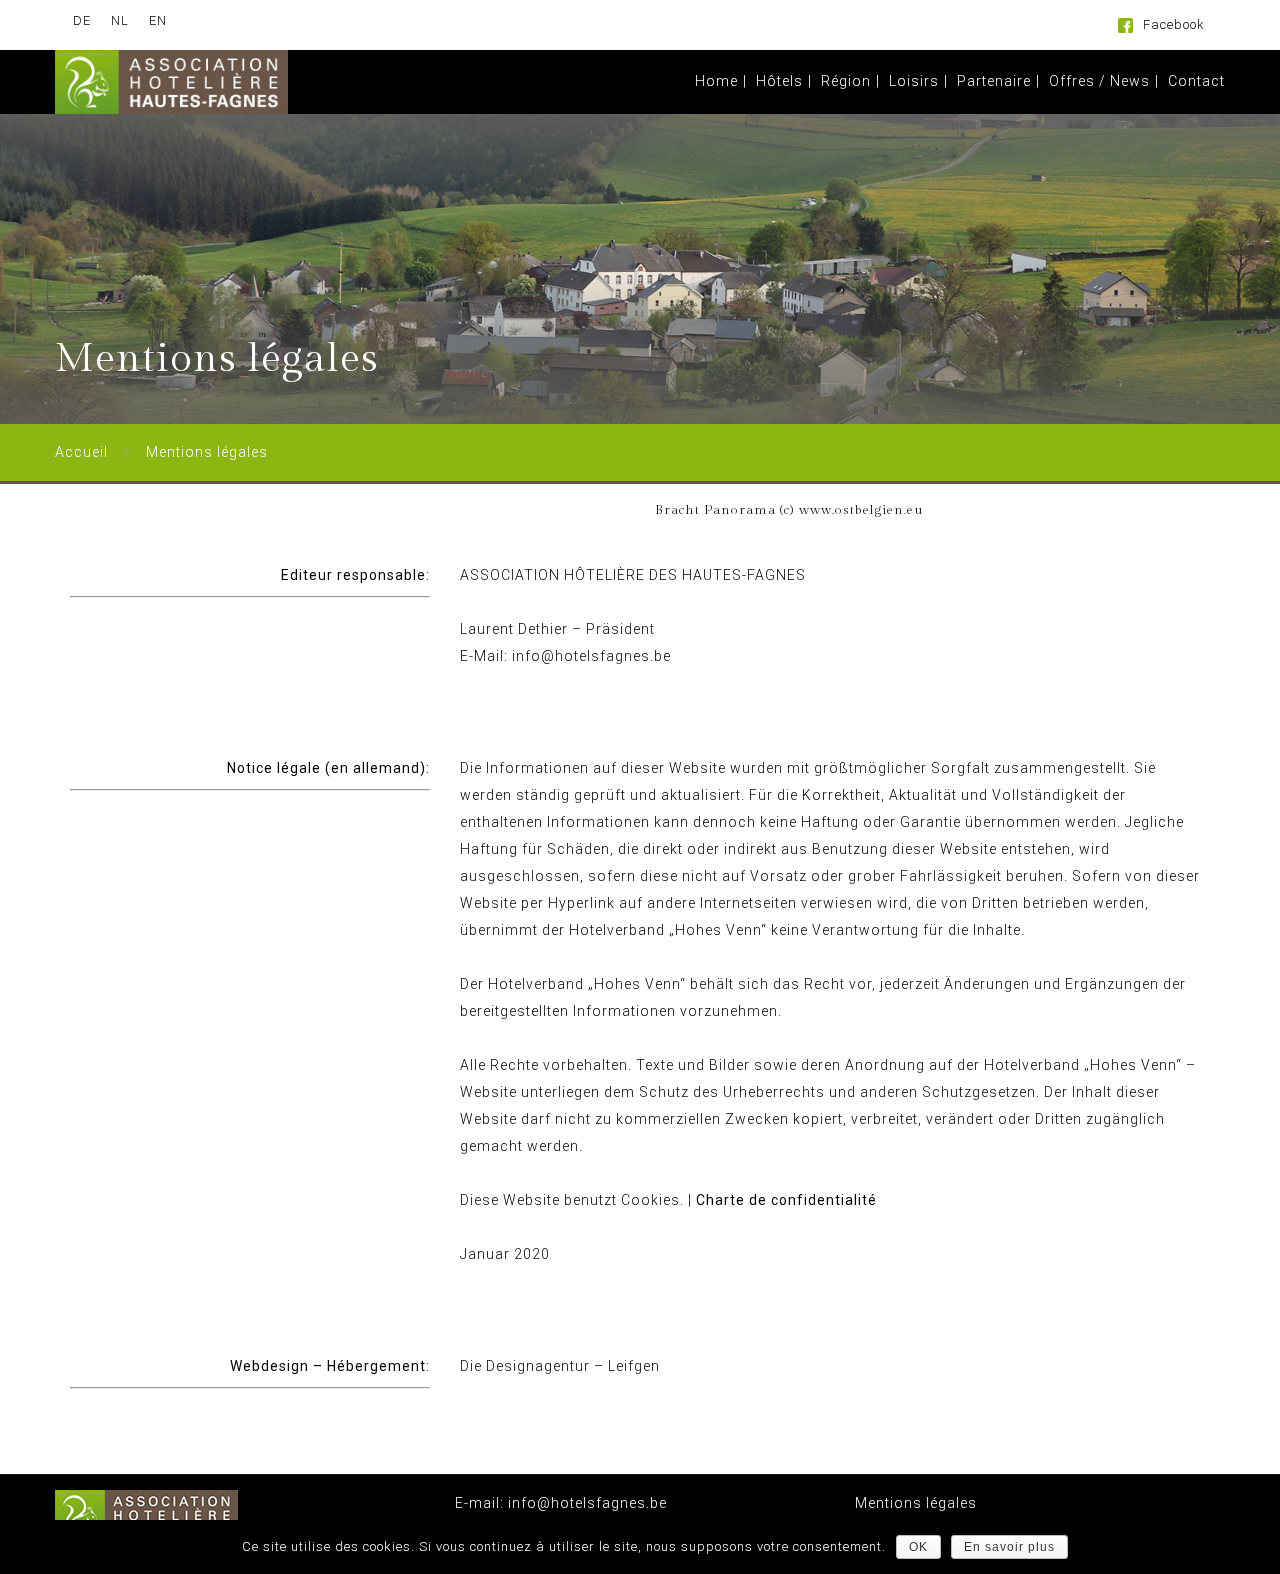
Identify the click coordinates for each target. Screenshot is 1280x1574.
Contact (1196, 81)
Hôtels (779, 81)
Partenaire (994, 81)
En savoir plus (1009, 1547)
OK (918, 1547)
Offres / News (1099, 81)
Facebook (1174, 24)
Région (846, 81)
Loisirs (914, 81)
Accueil (81, 452)
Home (716, 81)
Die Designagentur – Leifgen (560, 1366)
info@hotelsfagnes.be (585, 1503)
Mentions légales (916, 1503)
